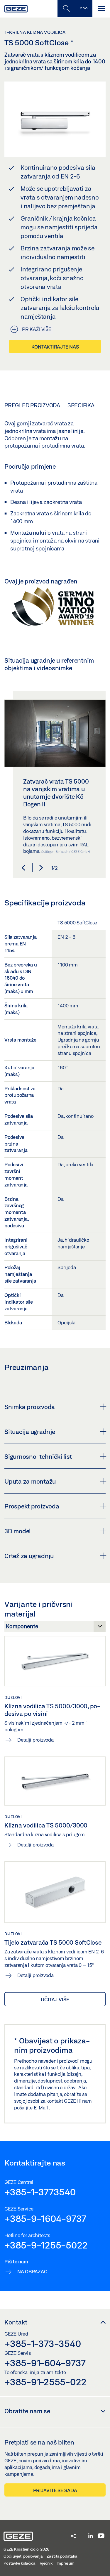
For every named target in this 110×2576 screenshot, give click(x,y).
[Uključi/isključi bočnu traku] (84, 9)
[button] (23, 868)
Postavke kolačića (20, 2563)
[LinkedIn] (90, 2536)
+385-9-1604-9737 (45, 2218)
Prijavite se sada (55, 2490)
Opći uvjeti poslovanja (23, 2556)
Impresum (66, 2563)
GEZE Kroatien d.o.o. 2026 (26, 2549)
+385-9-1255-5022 (46, 2245)
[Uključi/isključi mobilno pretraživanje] (66, 9)
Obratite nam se (27, 2411)
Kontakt (16, 2322)
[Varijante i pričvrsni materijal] (55, 1628)
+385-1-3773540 (40, 2192)
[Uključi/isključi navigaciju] (101, 9)
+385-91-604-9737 (45, 2363)
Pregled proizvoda (32, 405)
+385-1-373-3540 (43, 2343)
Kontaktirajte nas (55, 347)
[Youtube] (101, 2536)
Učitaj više (55, 1999)
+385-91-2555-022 (45, 2382)
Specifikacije (87, 405)
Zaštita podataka (62, 2556)
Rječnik (46, 2563)
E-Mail (41, 2108)
